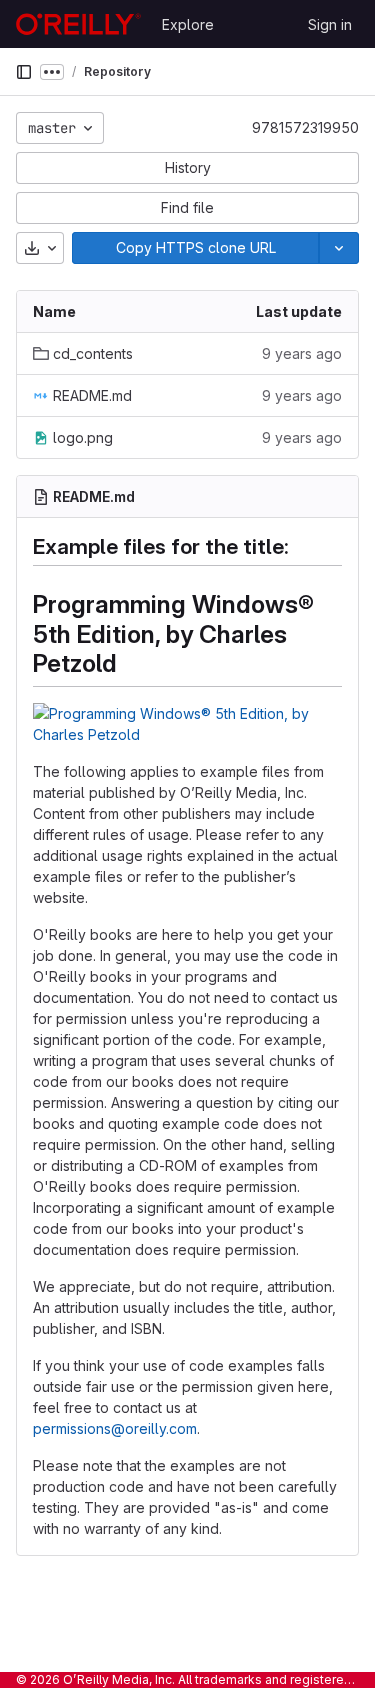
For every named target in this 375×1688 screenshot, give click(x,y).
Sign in (330, 24)
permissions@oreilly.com (115, 1428)
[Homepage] (78, 24)
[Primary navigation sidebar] (24, 72)
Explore (188, 24)
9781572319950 (305, 127)
